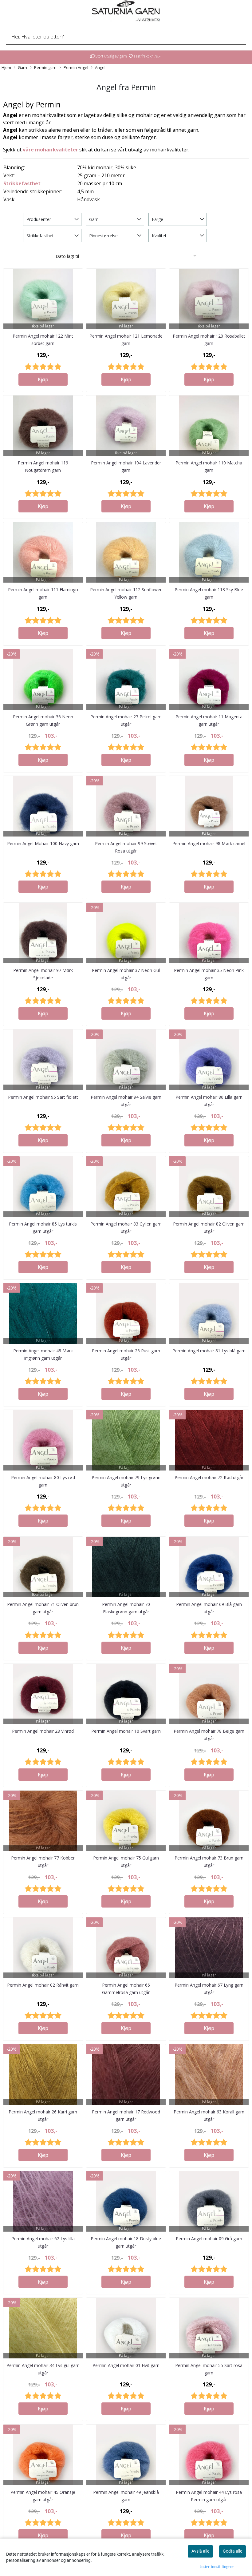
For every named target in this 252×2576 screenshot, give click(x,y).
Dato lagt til (67, 256)
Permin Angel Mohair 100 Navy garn (43, 843)
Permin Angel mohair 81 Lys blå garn (209, 1351)
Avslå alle (200, 2551)
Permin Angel (76, 67)
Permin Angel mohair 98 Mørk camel (209, 843)
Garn (22, 67)
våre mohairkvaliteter (50, 150)
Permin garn (45, 67)
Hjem (6, 67)
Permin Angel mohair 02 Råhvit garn (43, 1985)
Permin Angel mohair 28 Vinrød (43, 1731)
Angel (100, 67)
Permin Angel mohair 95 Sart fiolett (43, 1097)
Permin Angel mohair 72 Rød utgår (209, 1477)
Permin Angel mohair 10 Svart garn (126, 1731)
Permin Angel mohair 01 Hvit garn (126, 2365)
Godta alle (232, 2551)
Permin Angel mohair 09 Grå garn (209, 2239)
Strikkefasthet (22, 183)
